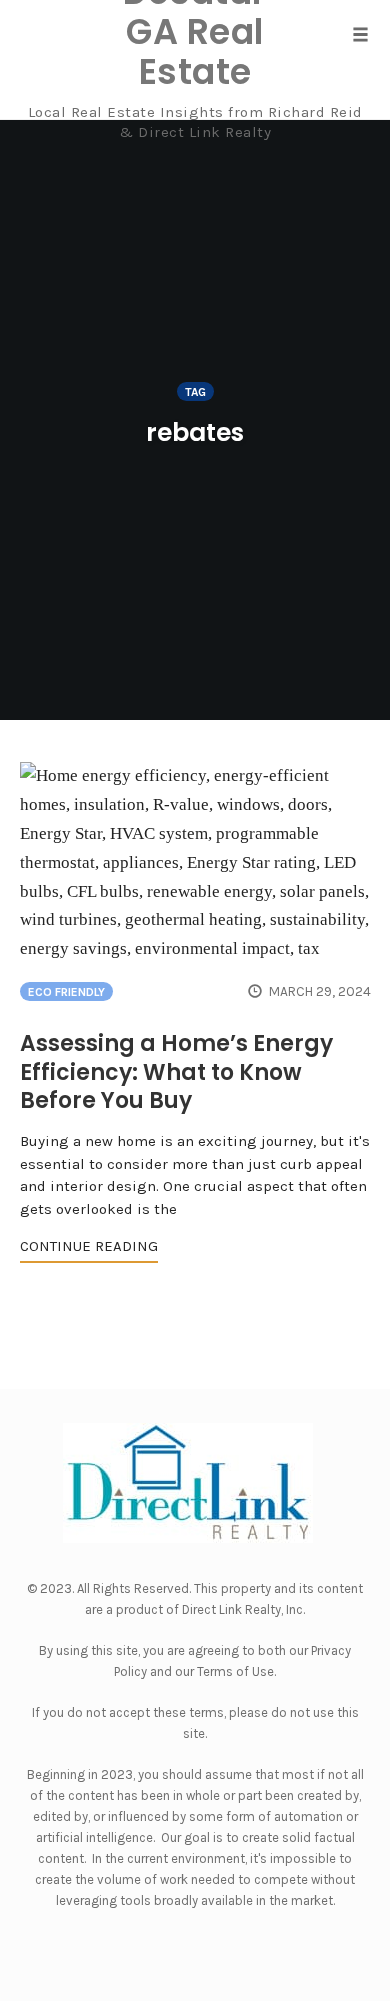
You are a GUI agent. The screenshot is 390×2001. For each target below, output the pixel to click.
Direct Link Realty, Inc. (243, 1609)
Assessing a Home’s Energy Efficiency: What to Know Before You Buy (176, 1072)
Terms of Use (235, 1671)
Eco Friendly (66, 992)
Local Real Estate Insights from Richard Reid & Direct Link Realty (195, 122)
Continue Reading (89, 1246)
